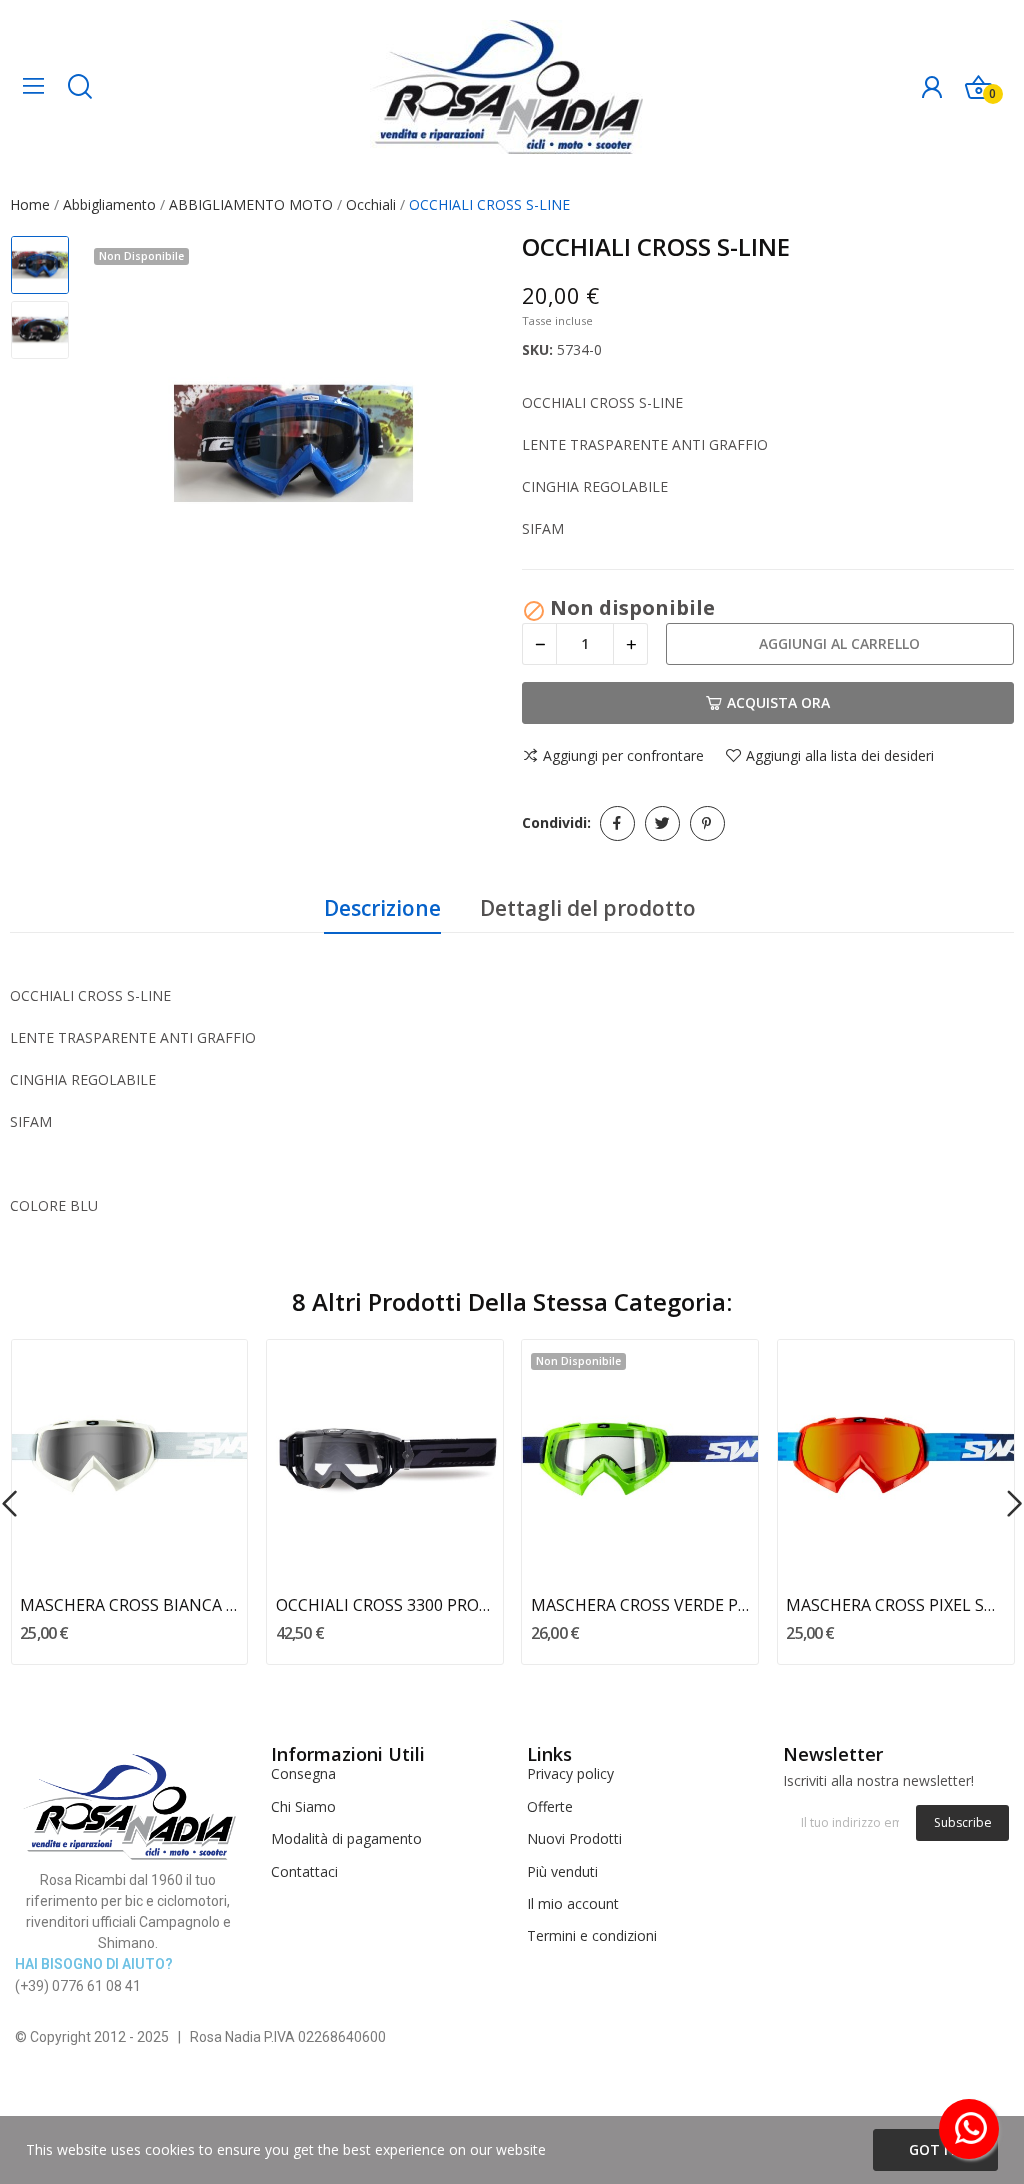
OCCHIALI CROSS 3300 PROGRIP (385, 1605)
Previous (121, 446)
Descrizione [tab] (382, 908)
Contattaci (304, 1871)
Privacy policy (570, 1773)
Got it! (935, 2149)
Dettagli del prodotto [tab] (588, 908)
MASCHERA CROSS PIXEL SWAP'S (895, 1605)
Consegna (303, 1773)
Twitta (662, 823)
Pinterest (707, 823)
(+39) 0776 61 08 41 (78, 1986)
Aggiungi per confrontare (623, 756)
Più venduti (562, 1871)
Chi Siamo (303, 1806)
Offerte (550, 1806)
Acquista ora (778, 702)
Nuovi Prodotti (574, 1838)
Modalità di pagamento (346, 1838)
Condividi (617, 823)
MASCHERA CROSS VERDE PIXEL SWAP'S (640, 1605)
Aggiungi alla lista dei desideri (840, 756)
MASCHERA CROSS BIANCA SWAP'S (129, 1605)
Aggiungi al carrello (839, 643)
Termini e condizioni (592, 1935)
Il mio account (573, 1903)
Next (466, 446)
